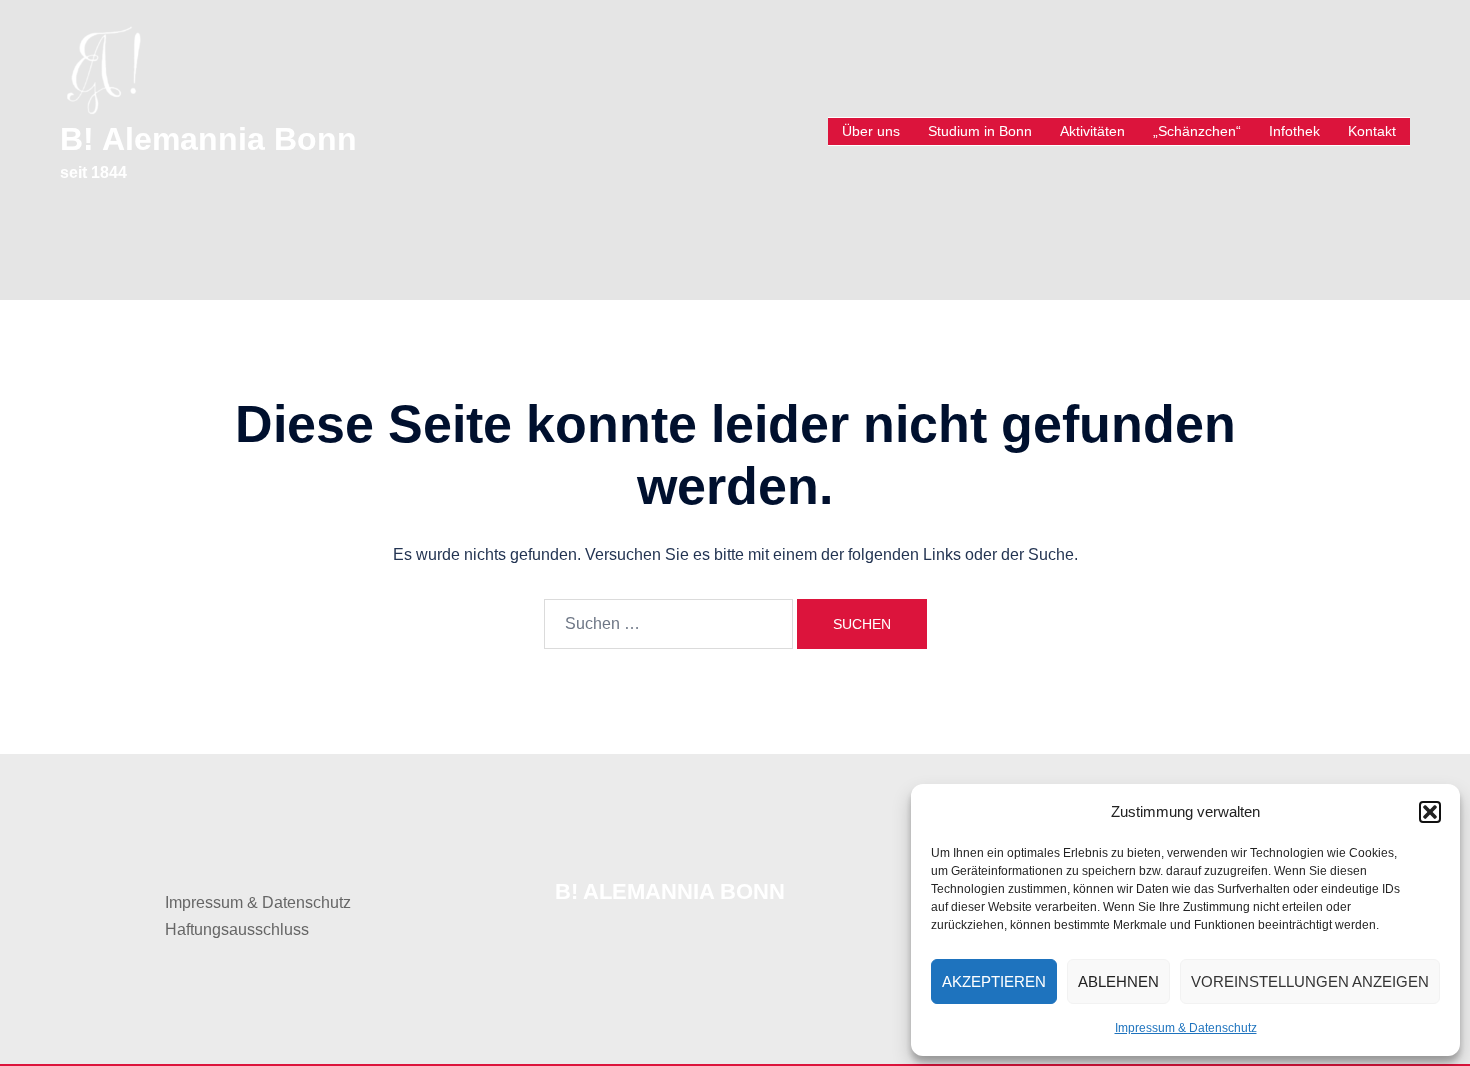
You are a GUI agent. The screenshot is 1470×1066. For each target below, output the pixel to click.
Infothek (1294, 131)
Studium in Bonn (980, 131)
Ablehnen (1118, 981)
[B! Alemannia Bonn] (103, 68)
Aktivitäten (1092, 131)
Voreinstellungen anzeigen (1310, 981)
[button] (1430, 812)
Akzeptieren (994, 981)
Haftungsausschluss (237, 929)
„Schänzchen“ (1197, 131)
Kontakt (1372, 131)
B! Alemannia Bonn (208, 139)
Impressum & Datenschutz (1186, 1028)
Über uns (871, 131)
